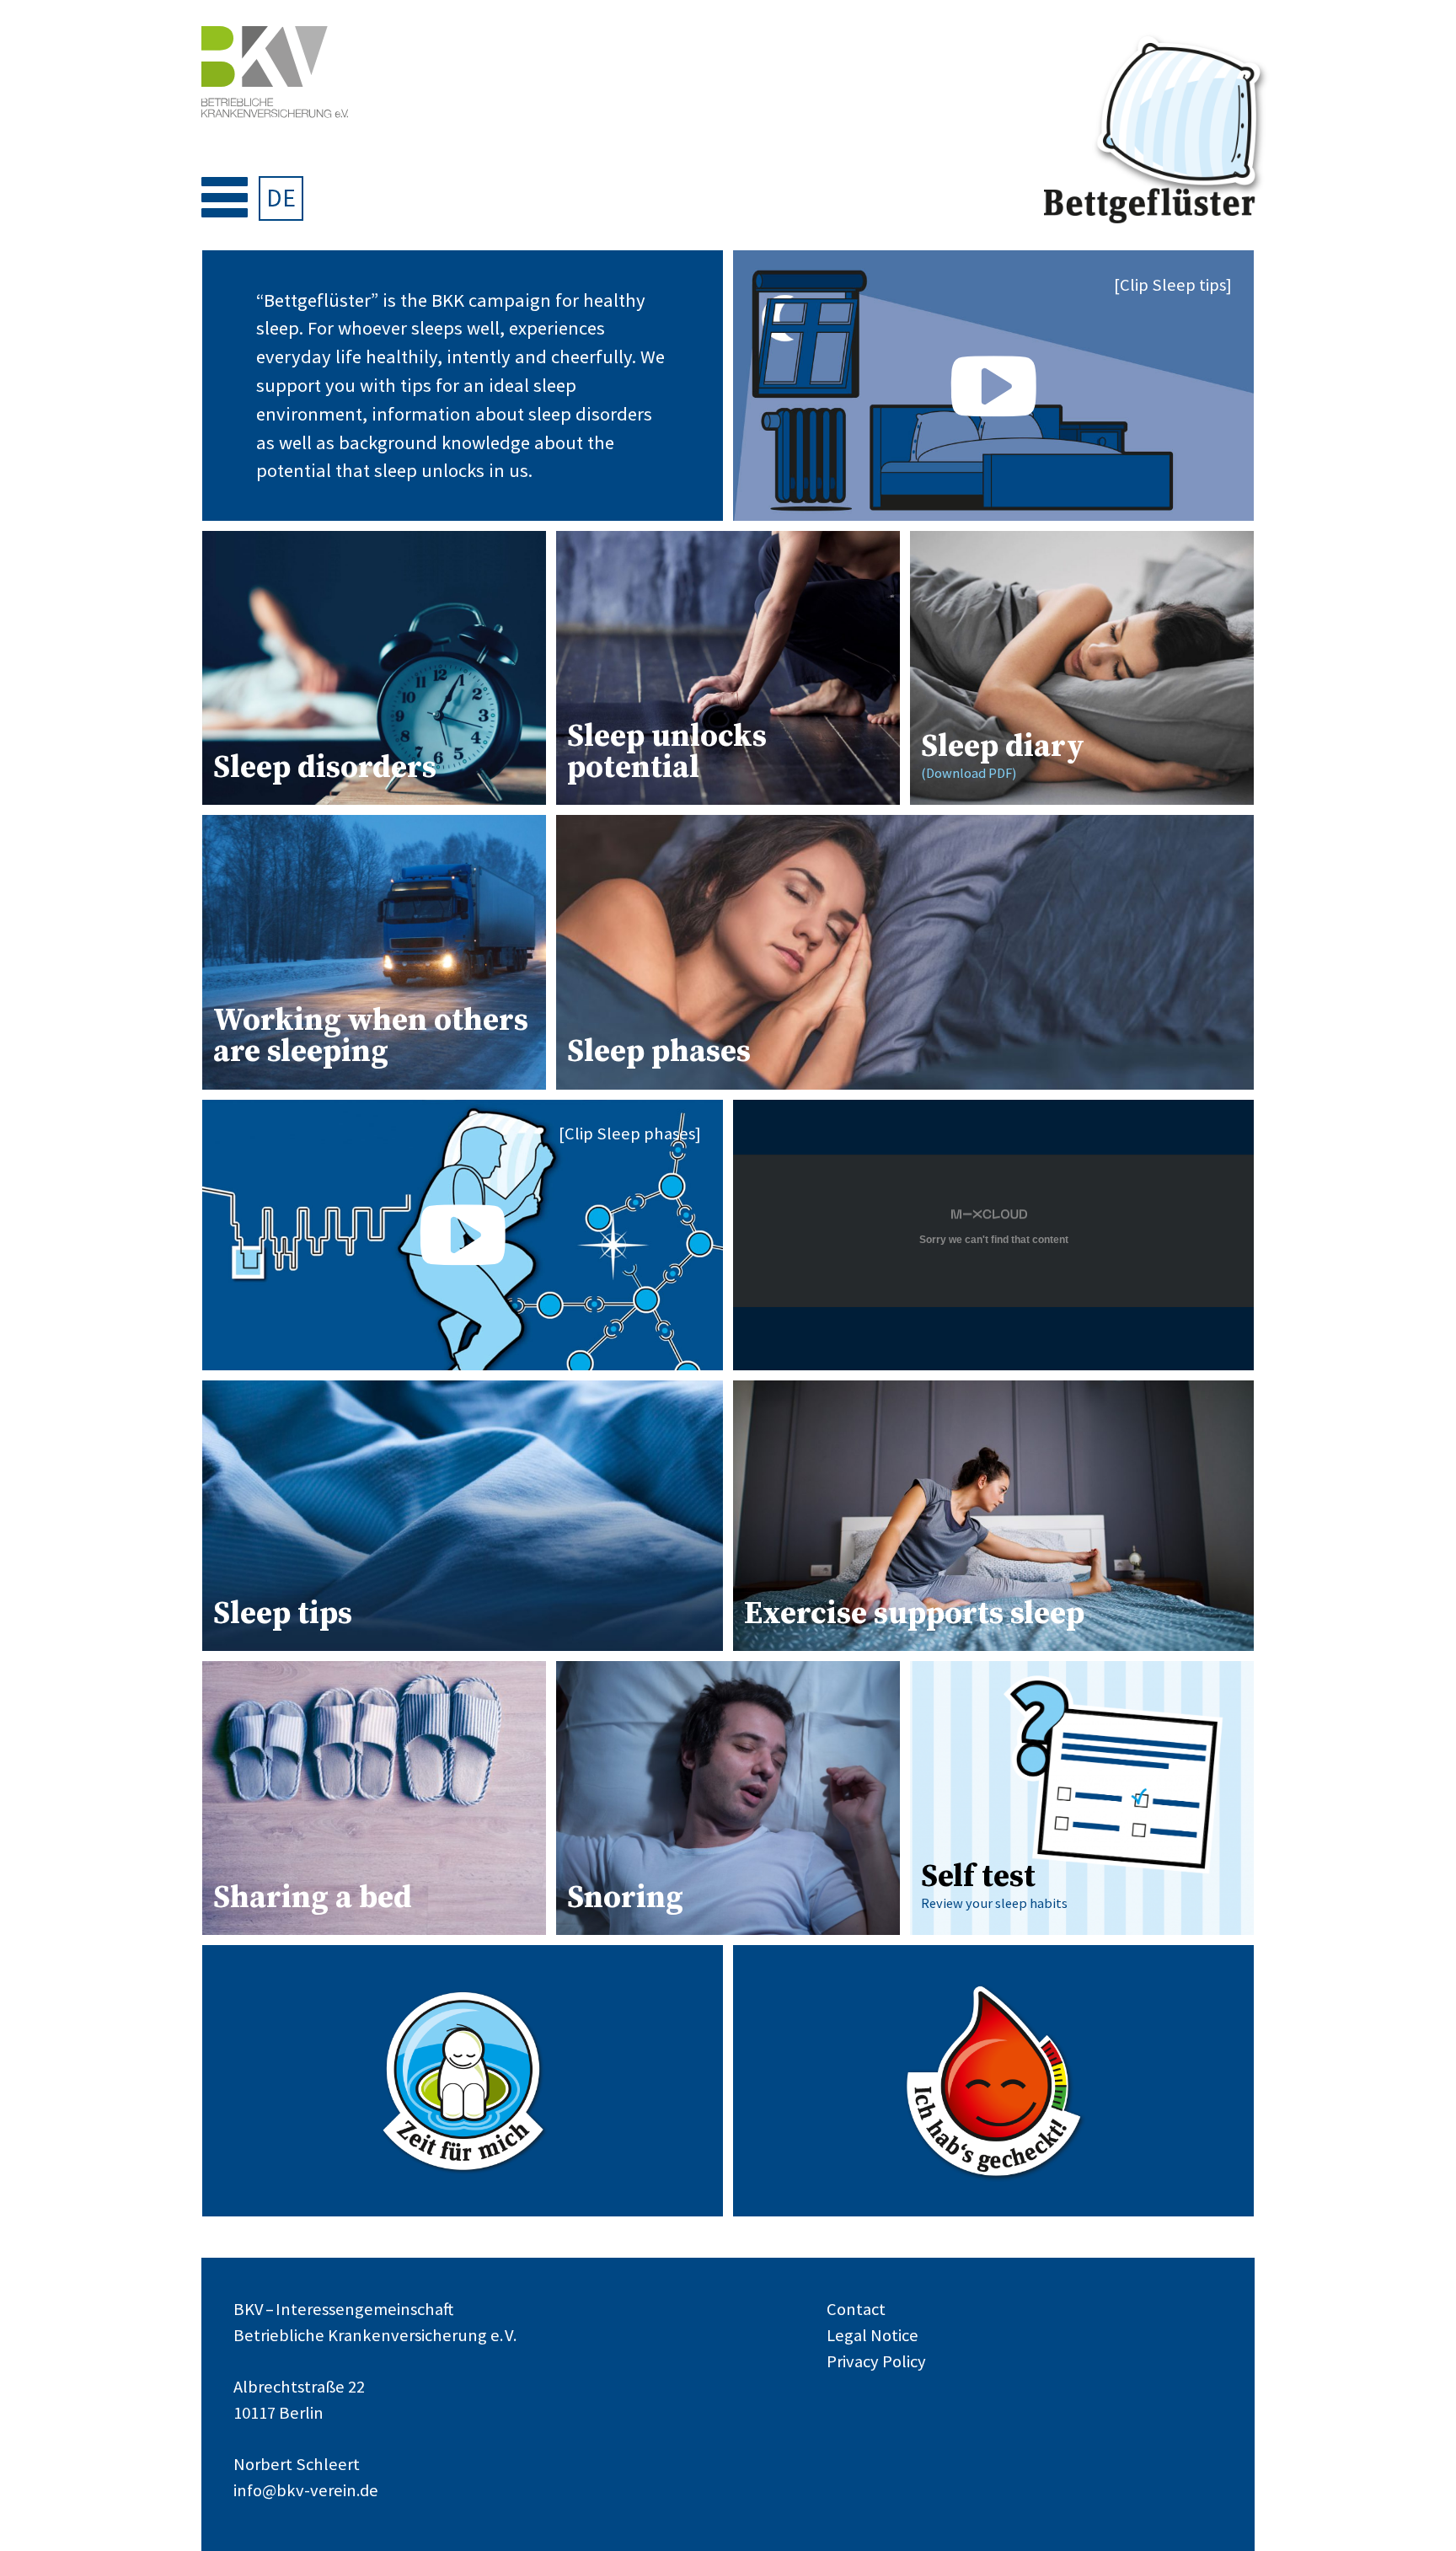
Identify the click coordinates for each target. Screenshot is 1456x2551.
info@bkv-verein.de (306, 2490)
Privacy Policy (876, 2361)
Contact (856, 2309)
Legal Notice (873, 2335)
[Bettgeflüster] (1157, 131)
